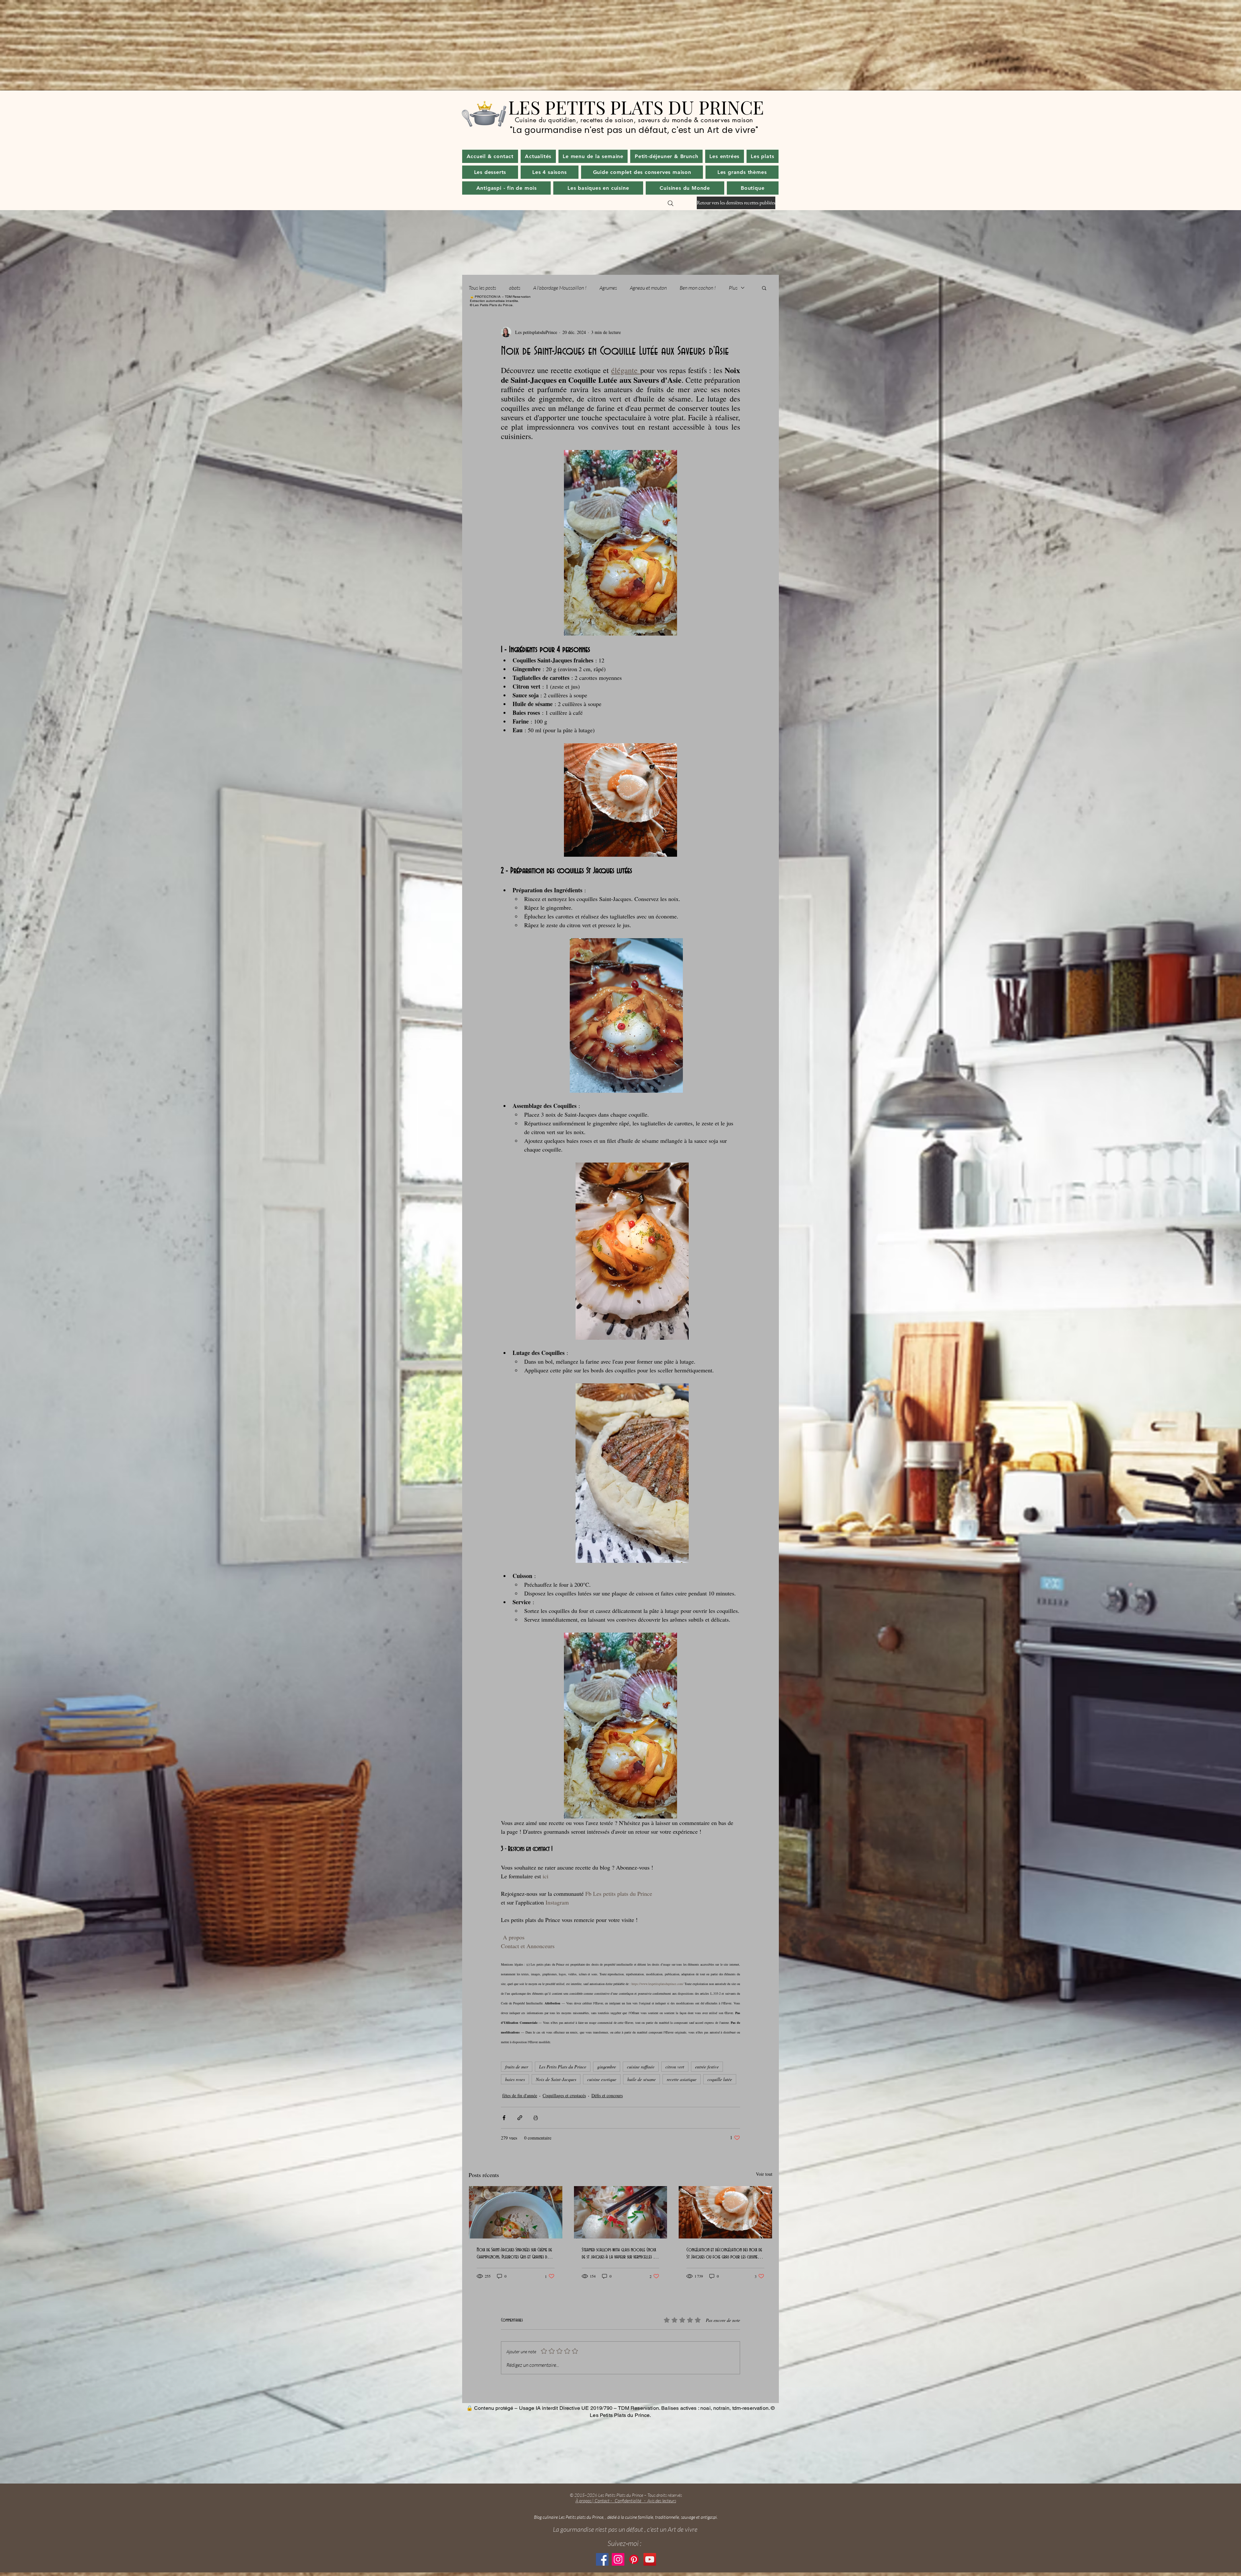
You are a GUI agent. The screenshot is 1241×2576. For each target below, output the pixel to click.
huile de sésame (642, 2079)
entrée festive (707, 2067)
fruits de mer (517, 2067)
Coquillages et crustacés (564, 2095)
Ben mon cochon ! (698, 288)
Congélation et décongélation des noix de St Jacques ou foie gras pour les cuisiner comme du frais (724, 2254)
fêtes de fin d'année (520, 2095)
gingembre (607, 2067)
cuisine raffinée (641, 2067)
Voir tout (764, 2174)
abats (515, 288)
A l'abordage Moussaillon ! (560, 288)
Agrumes (608, 288)
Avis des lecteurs (662, 2501)
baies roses (515, 2079)
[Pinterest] (634, 2559)
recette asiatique (682, 2079)
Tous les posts (482, 288)
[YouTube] (650, 2559)
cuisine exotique (602, 2079)
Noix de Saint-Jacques (556, 2079)
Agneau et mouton (648, 288)
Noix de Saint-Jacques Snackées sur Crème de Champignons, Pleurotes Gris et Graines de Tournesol (514, 2254)
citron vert (675, 2067)
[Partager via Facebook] (504, 2118)
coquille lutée (720, 2079)
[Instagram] (618, 2559)
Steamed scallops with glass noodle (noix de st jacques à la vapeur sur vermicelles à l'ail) (619, 2254)
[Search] (671, 203)
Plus (733, 288)
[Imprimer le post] (536, 2118)
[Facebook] (602, 2559)
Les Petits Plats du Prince (563, 2067)
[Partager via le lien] (520, 2118)
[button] (538, 156)
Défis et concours (607, 2095)
